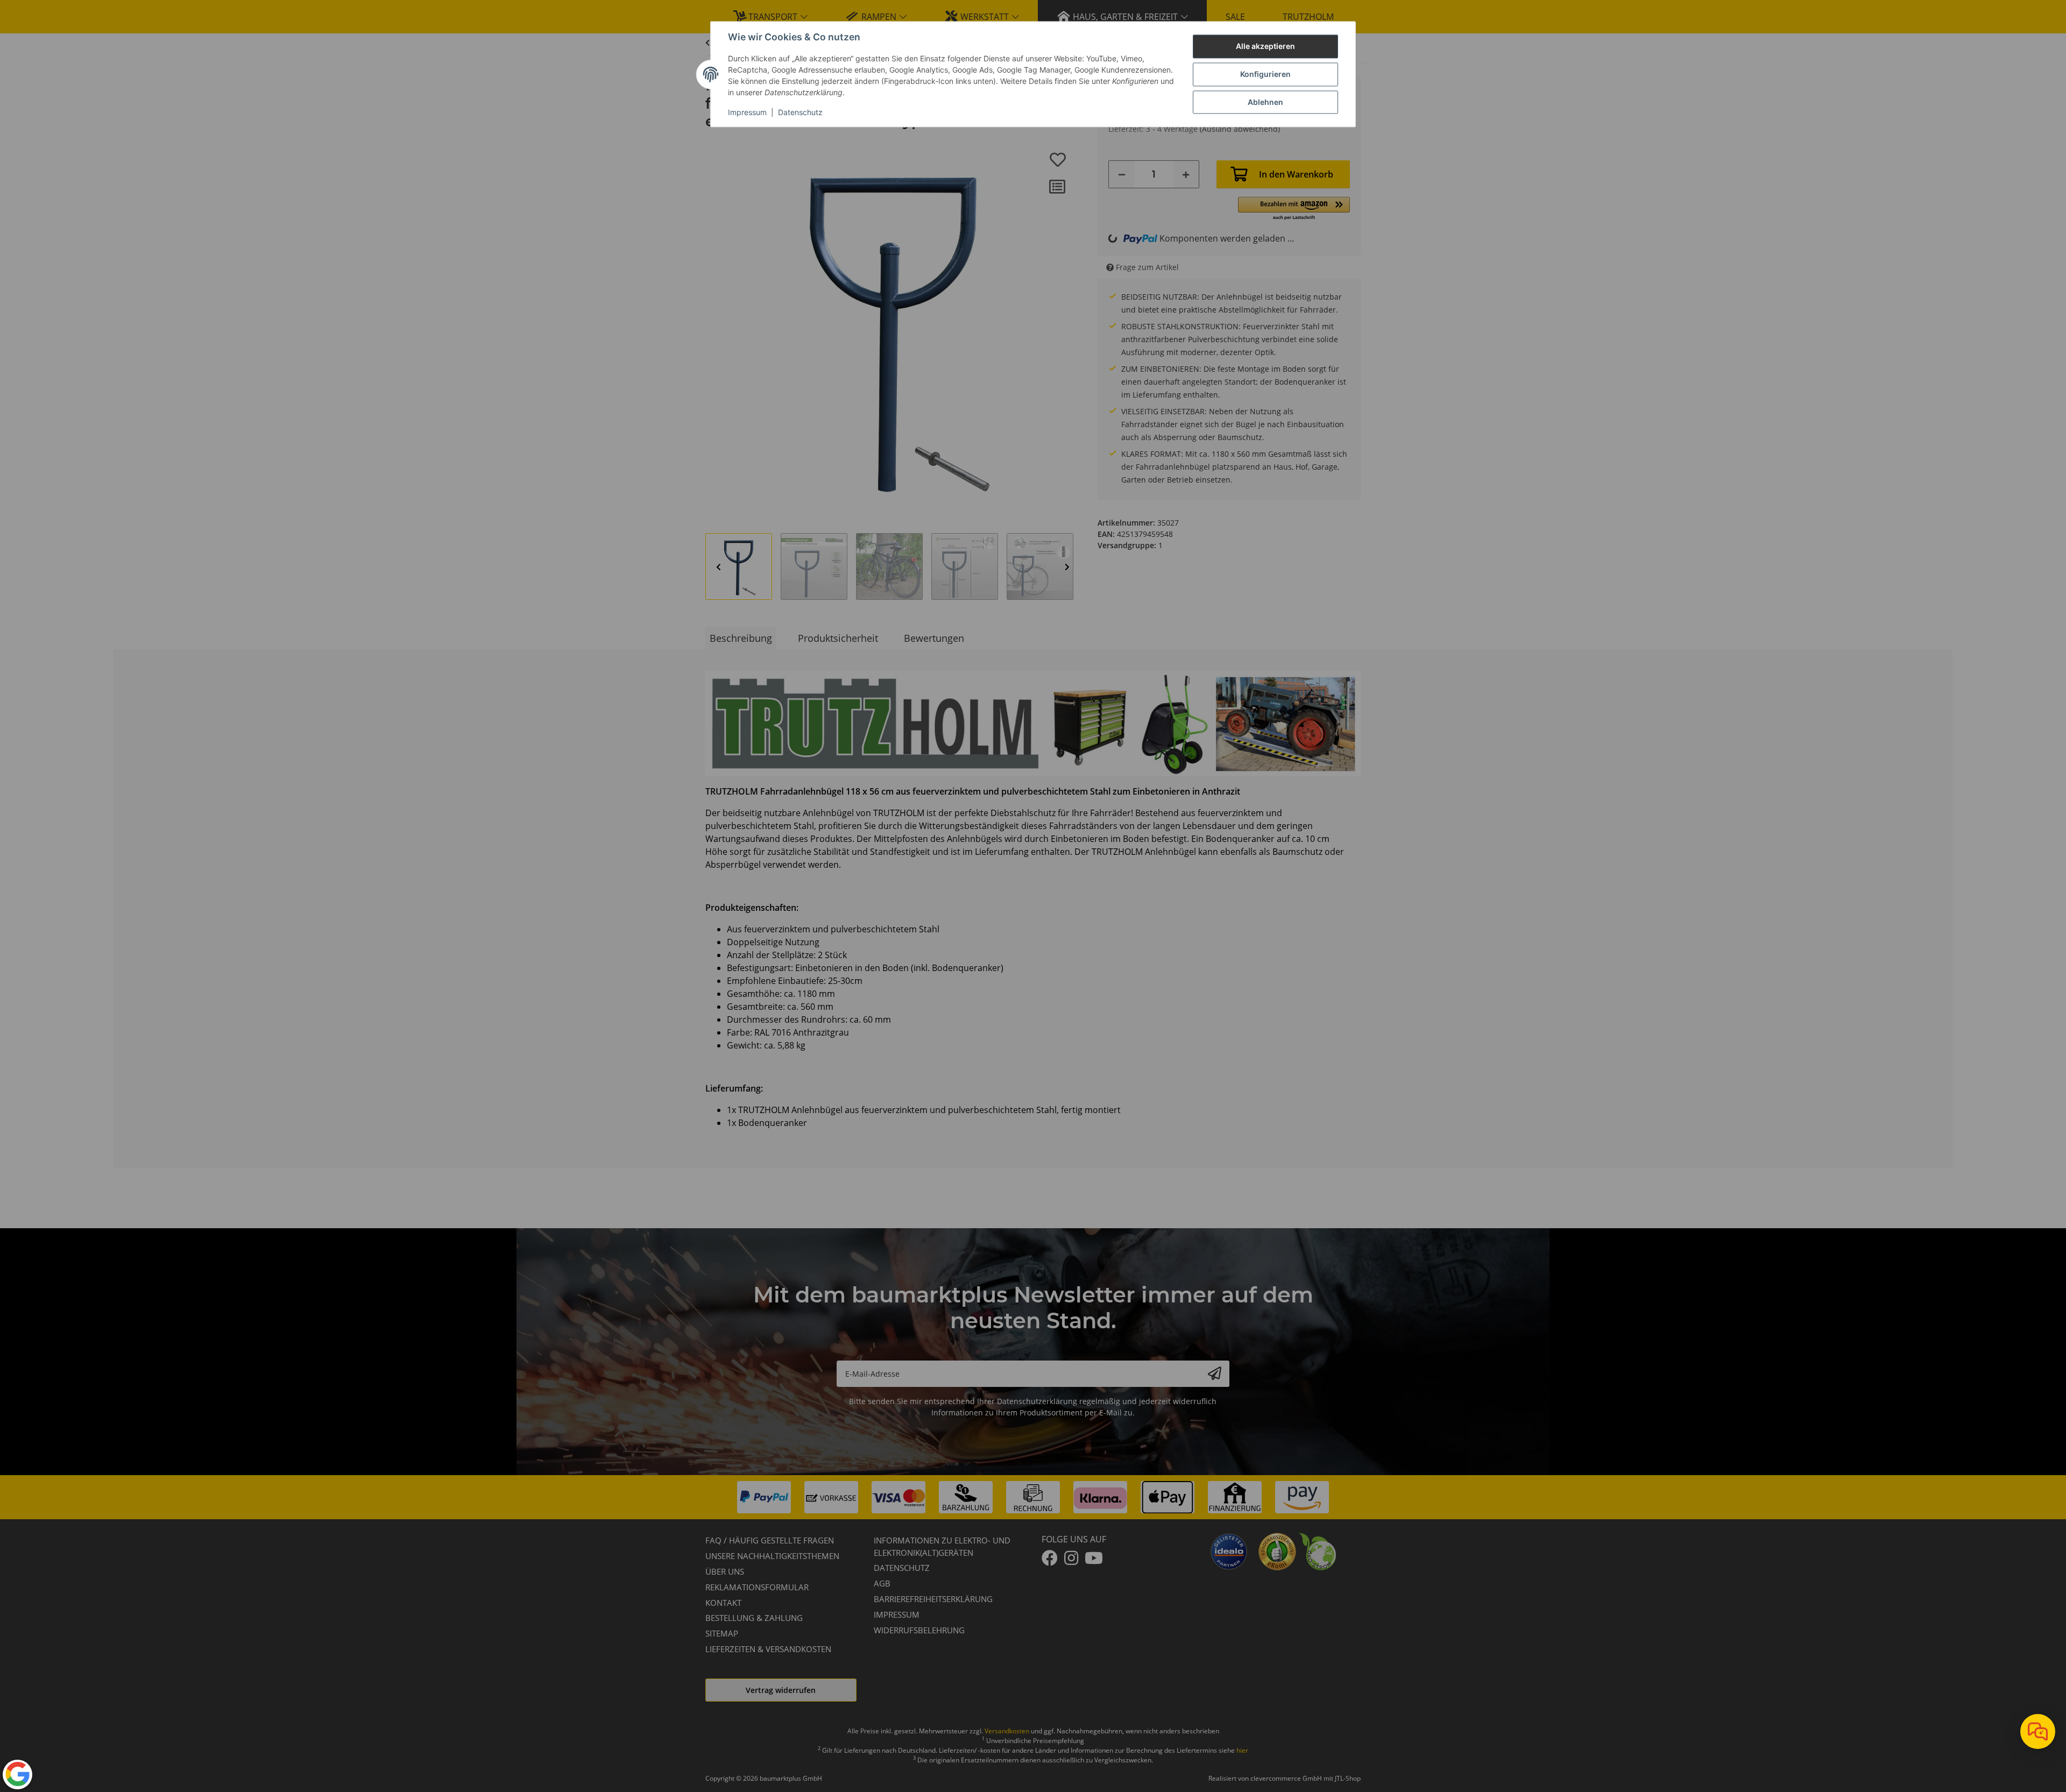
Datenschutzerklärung (1037, 1401)
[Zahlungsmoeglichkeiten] (1033, 1497)
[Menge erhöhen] (1186, 174)
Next (1067, 567)
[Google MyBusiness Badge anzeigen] (17, 1774)
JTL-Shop (1348, 1778)
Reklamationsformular (757, 1587)
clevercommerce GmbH (1287, 1778)
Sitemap (722, 1633)
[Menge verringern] (1122, 174)
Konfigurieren (1265, 75)
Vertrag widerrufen (781, 1690)
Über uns (725, 1571)
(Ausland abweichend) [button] (1240, 129)
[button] (1294, 209)
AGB (882, 1583)
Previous (719, 567)
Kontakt (723, 1603)
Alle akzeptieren (1265, 47)
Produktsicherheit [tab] (838, 638)
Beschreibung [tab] (741, 638)
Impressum (747, 113)
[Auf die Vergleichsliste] (1057, 187)
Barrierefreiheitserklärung (933, 1599)
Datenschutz (800, 113)
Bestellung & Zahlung (754, 1618)
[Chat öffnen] (2038, 1731)
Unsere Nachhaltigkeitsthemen (772, 1556)
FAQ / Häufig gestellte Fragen (770, 1540)
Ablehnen (1265, 102)
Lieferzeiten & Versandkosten (768, 1649)
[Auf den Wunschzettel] (1058, 160)
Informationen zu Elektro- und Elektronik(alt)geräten (942, 1546)
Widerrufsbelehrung (919, 1630)
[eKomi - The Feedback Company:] (1277, 1550)
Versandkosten (1007, 1731)
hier (1242, 1750)
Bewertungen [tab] (934, 638)
